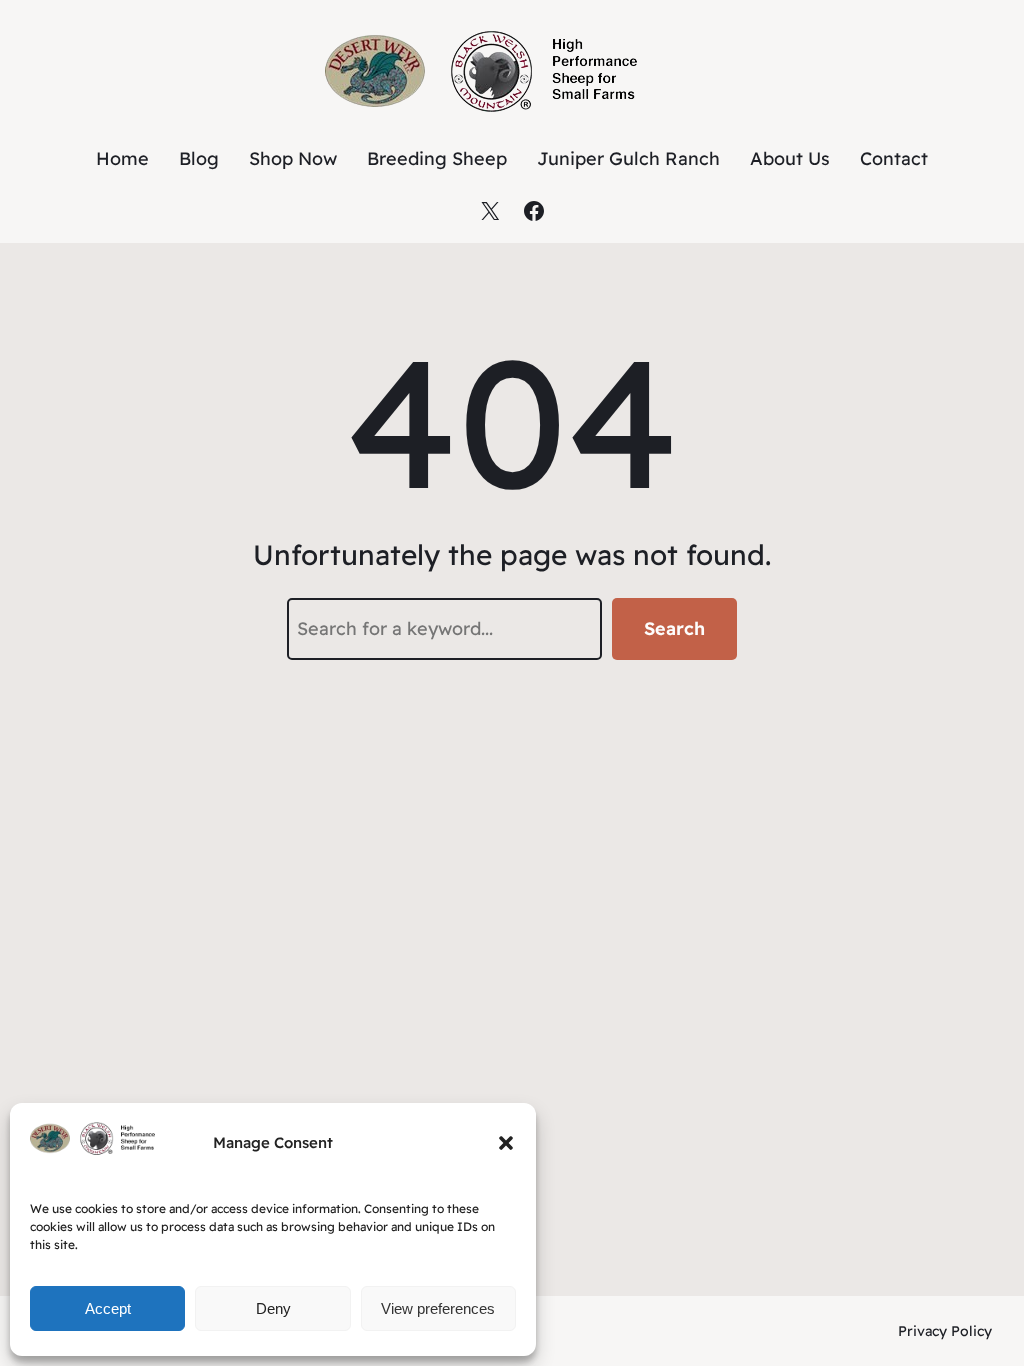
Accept (108, 1308)
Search (674, 628)
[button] (506, 1143)
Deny (273, 1308)
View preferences (438, 1308)
